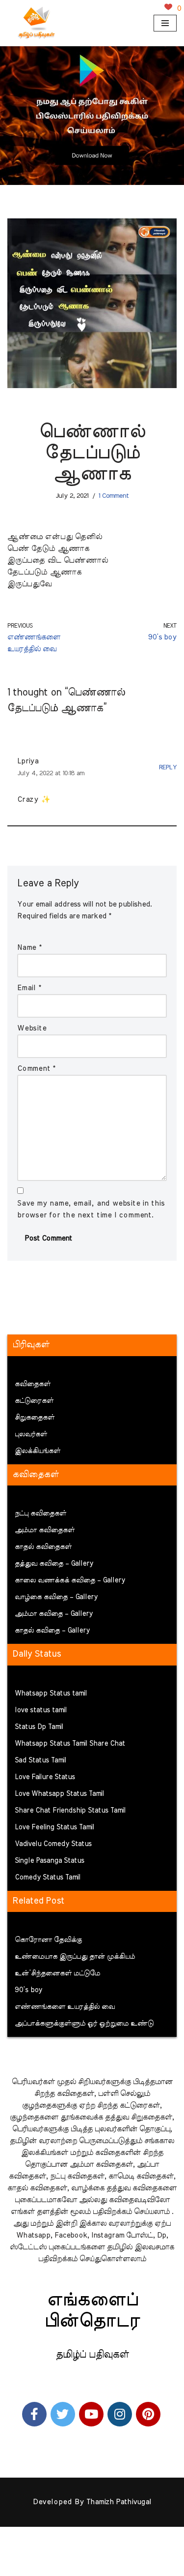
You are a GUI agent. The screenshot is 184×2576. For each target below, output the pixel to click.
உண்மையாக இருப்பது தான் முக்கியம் (75, 1957)
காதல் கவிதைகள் (43, 1547)
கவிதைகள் (33, 1384)
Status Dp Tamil (39, 1727)
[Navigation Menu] (165, 23)
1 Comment (114, 496)
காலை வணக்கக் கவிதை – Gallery (70, 1580)
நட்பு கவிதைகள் (40, 1514)
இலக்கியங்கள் (38, 1451)
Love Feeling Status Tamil (54, 1827)
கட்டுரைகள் (34, 1401)
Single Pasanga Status (50, 1861)
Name (29, 948)
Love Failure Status (45, 1777)
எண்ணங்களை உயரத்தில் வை (65, 2007)
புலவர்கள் (31, 1434)
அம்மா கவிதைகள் (45, 1530)
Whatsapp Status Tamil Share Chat (70, 1744)
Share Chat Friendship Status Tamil (70, 1811)
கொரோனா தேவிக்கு (48, 1940)
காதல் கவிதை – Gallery (52, 1631)
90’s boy (28, 1990)
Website (32, 1028)
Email (29, 988)
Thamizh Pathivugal (119, 2502)
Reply (168, 767)
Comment (36, 1069)
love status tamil (41, 1710)
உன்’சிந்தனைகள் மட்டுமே (57, 1973)
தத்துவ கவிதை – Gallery (54, 1564)
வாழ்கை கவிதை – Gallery (56, 1597)
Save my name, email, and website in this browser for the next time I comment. (91, 1209)
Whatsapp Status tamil (51, 1694)
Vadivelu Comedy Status (53, 1844)
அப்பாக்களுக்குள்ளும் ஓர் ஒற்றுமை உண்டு (84, 2024)
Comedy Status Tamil (48, 1878)
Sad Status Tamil (40, 1760)
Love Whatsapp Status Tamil (59, 1794)
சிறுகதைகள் (35, 1418)
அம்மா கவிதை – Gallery (54, 1614)
